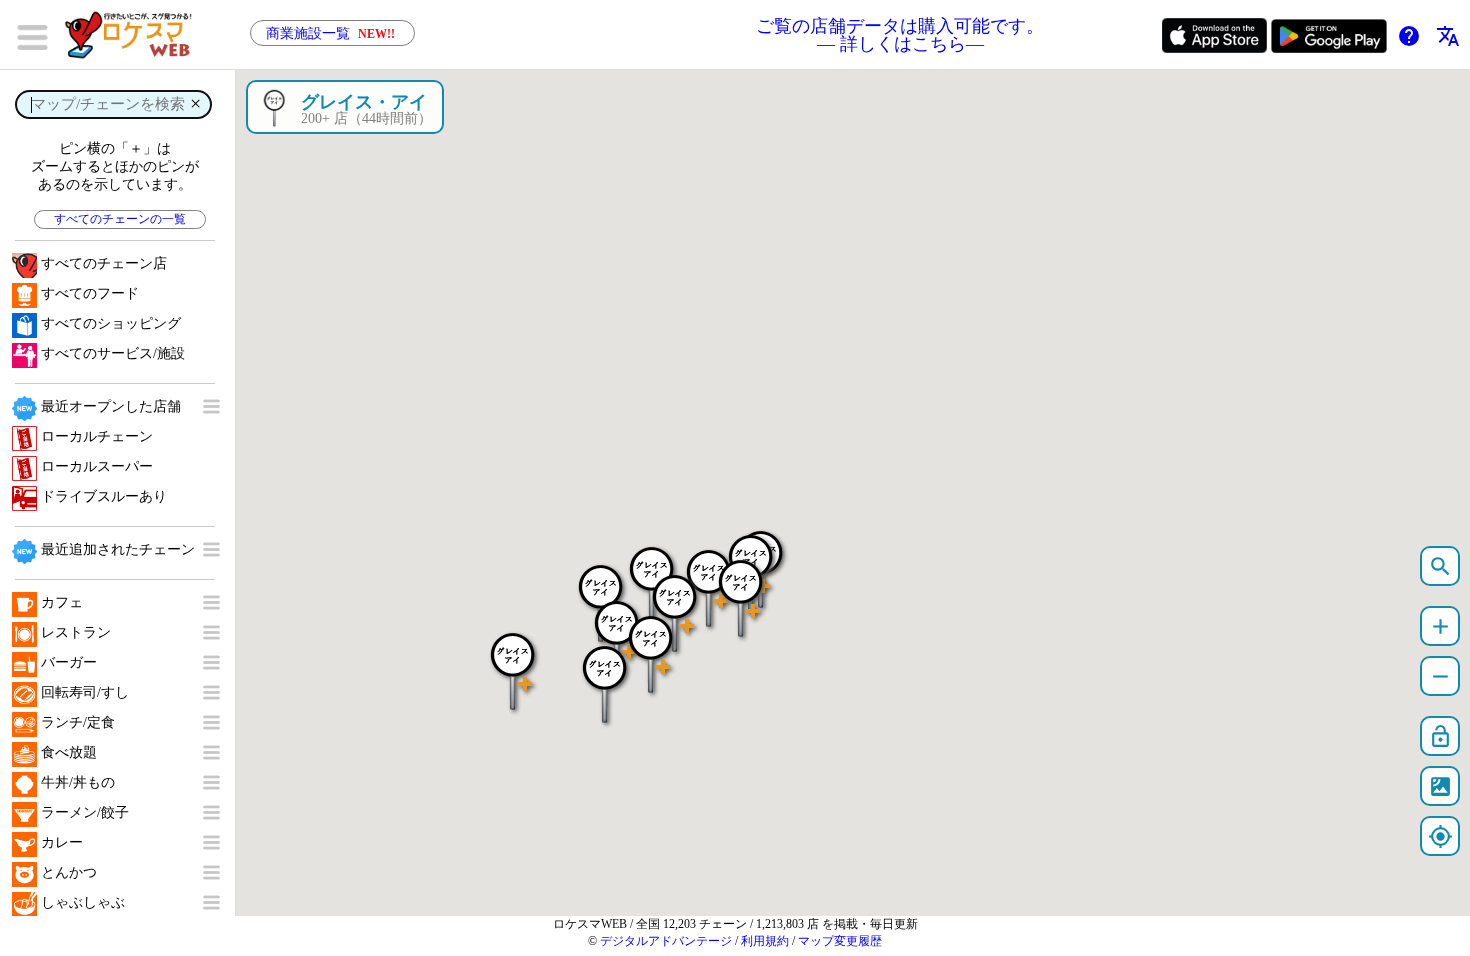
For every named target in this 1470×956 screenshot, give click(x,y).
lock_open (1440, 736)
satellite (1440, 786)
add (1440, 626)
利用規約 (765, 941)
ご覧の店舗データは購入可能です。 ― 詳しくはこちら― (900, 35)
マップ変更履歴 (840, 941)
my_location (1440, 836)
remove (1440, 676)
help (1409, 36)
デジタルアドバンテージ (666, 941)
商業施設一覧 (330, 33)
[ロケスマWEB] (135, 35)
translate (1448, 36)
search (1440, 566)
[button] (605, 674)
